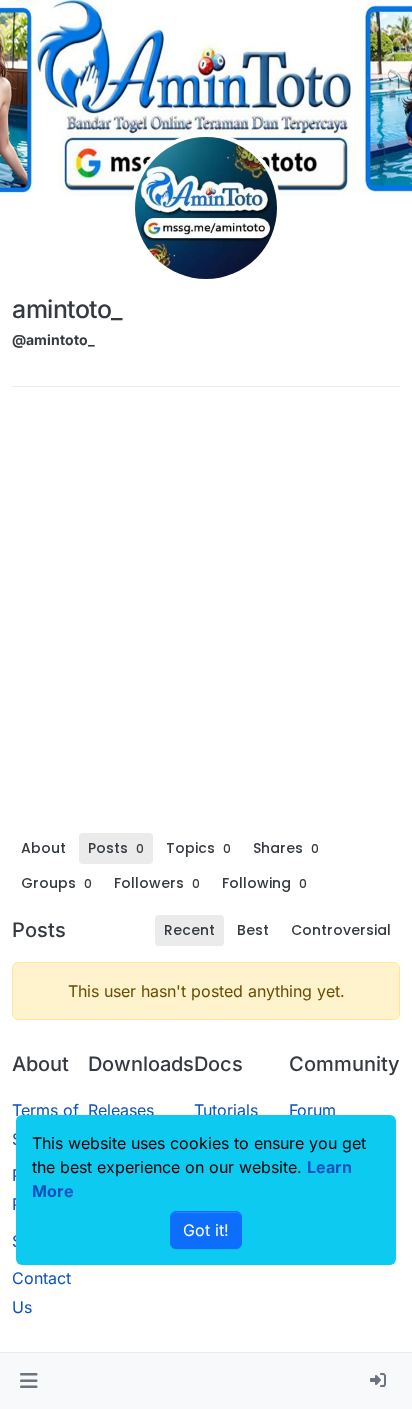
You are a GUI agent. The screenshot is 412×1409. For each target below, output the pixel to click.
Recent (189, 930)
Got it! (206, 1230)
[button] (28, 1381)
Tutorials (226, 1110)
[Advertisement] (206, 617)
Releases (121, 1110)
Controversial (341, 930)
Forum (312, 1110)
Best (253, 930)
